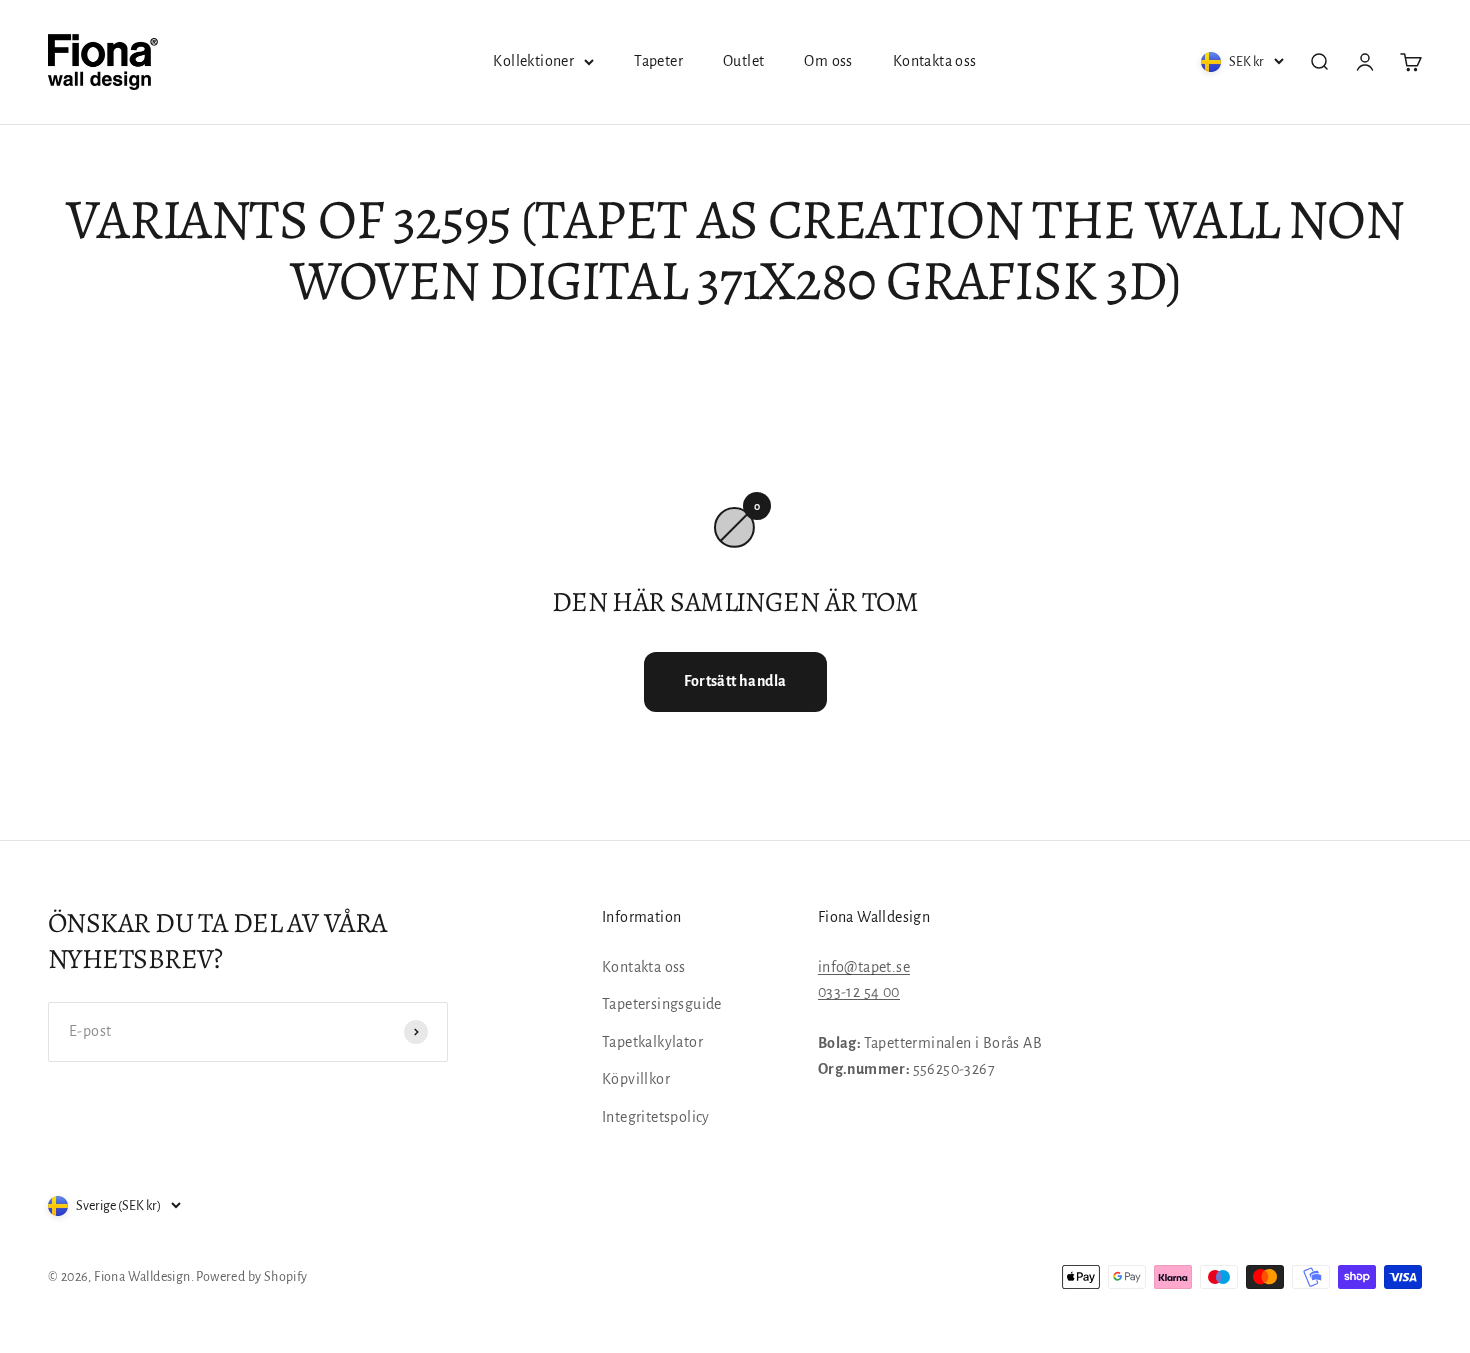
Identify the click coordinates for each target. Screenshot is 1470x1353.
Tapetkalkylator (652, 1042)
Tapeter (658, 61)
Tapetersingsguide (662, 1004)
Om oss (828, 61)
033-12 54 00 (859, 992)
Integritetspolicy (656, 1117)
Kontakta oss (935, 61)
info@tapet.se (864, 967)
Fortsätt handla (735, 681)
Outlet (743, 61)
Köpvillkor (636, 1079)
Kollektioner (533, 61)
